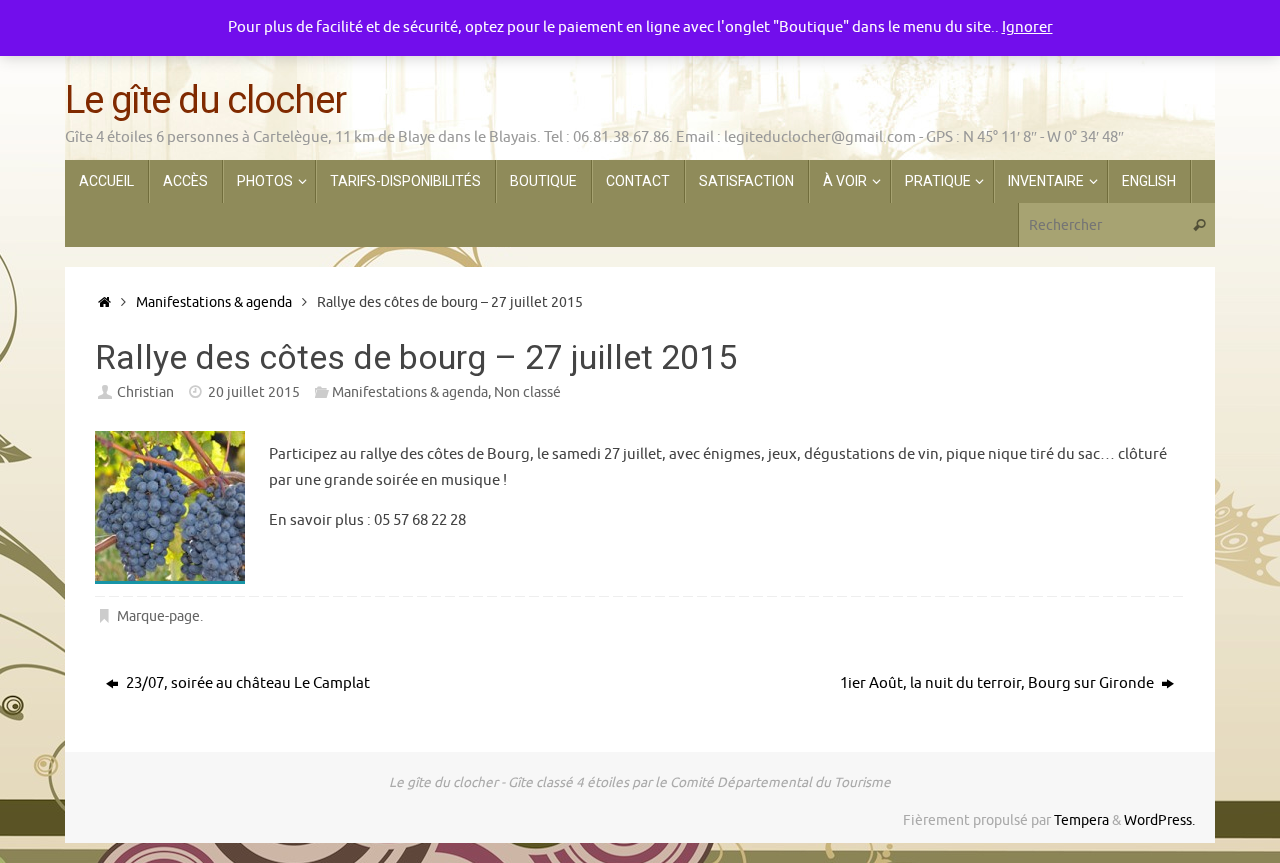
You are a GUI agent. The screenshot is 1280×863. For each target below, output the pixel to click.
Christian (145, 392)
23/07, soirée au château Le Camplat (246, 683)
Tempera (1081, 820)
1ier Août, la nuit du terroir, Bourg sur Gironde (998, 683)
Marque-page (158, 616)
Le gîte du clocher (205, 101)
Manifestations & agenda (214, 302)
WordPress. (1159, 820)
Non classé (527, 392)
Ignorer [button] (1027, 27)
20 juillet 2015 (254, 392)
